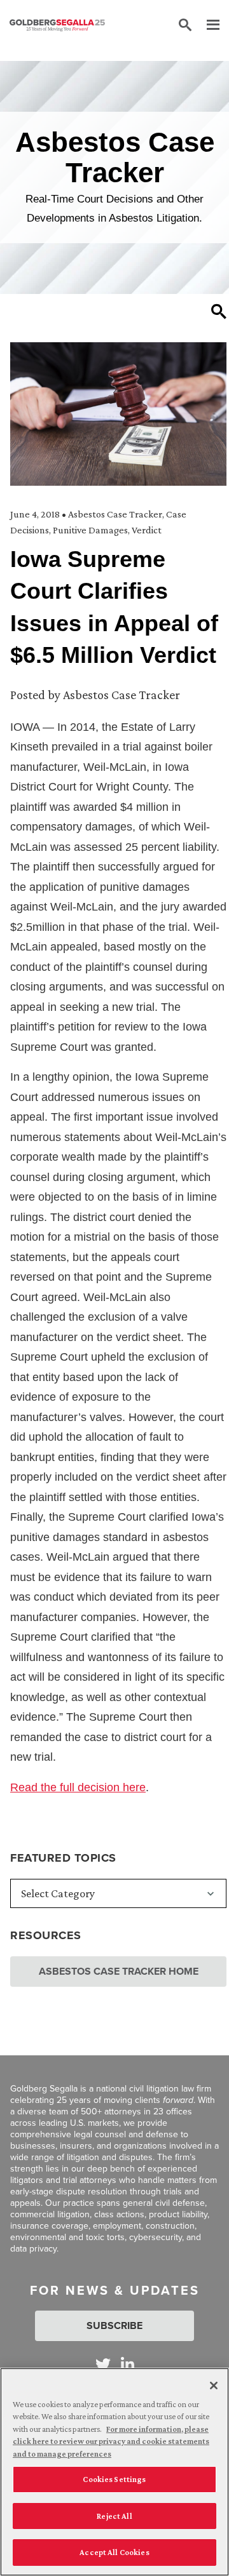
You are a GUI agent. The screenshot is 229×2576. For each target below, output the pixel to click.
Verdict (147, 530)
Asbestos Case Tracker (115, 514)
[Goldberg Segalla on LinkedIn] (128, 2364)
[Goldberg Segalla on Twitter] (103, 2364)
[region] (114, 2472)
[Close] (214, 2386)
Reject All (114, 2516)
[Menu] (207, 25)
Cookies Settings (114, 2479)
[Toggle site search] (185, 25)
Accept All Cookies (114, 2552)
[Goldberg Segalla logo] (57, 25)
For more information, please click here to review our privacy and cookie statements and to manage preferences (111, 2441)
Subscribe (114, 2326)
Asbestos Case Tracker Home (119, 1971)
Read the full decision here (78, 1787)
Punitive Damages (90, 530)
